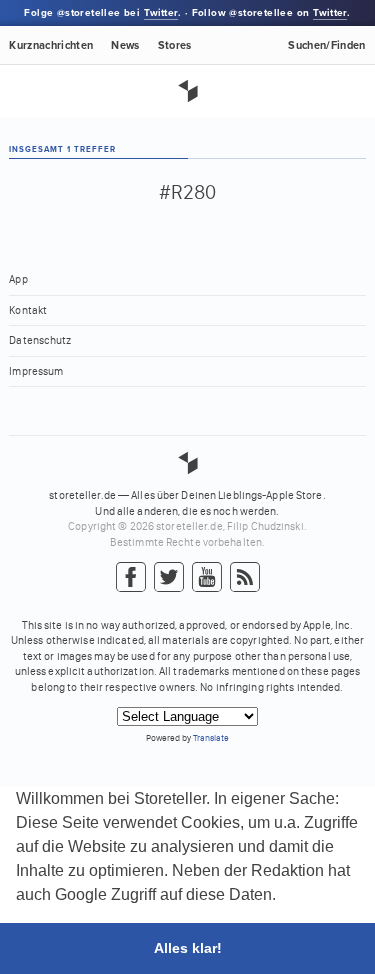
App (18, 279)
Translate (211, 737)
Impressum (36, 371)
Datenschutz (40, 340)
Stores (175, 45)
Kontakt (28, 310)
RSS (245, 578)
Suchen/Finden (326, 45)
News (125, 45)
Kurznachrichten (51, 45)
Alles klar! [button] (188, 948)
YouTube (207, 578)
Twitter (161, 13)
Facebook (131, 578)
